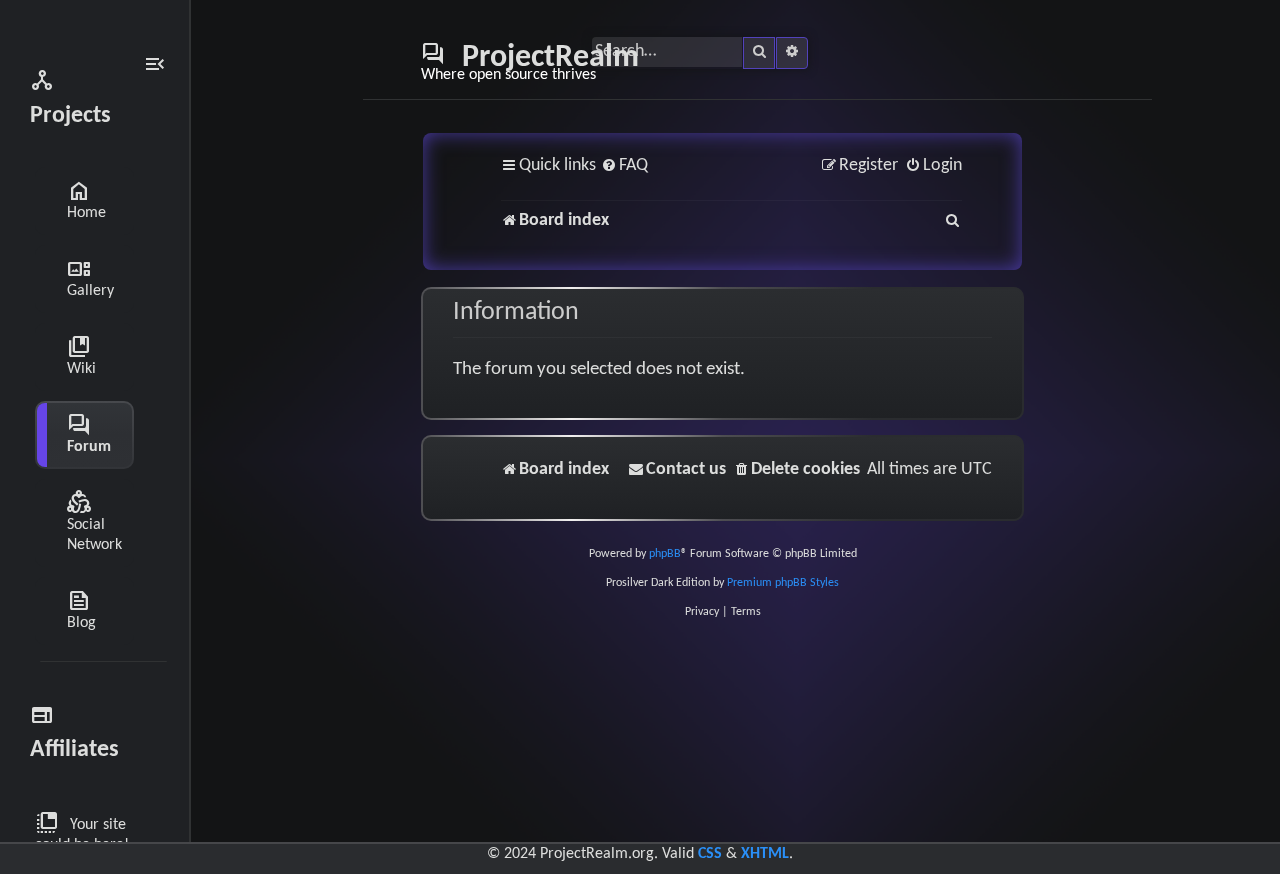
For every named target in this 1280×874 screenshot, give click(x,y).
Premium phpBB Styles (783, 583)
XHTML (765, 854)
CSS (710, 854)
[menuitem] (624, 166)
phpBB (665, 554)
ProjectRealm (530, 62)
